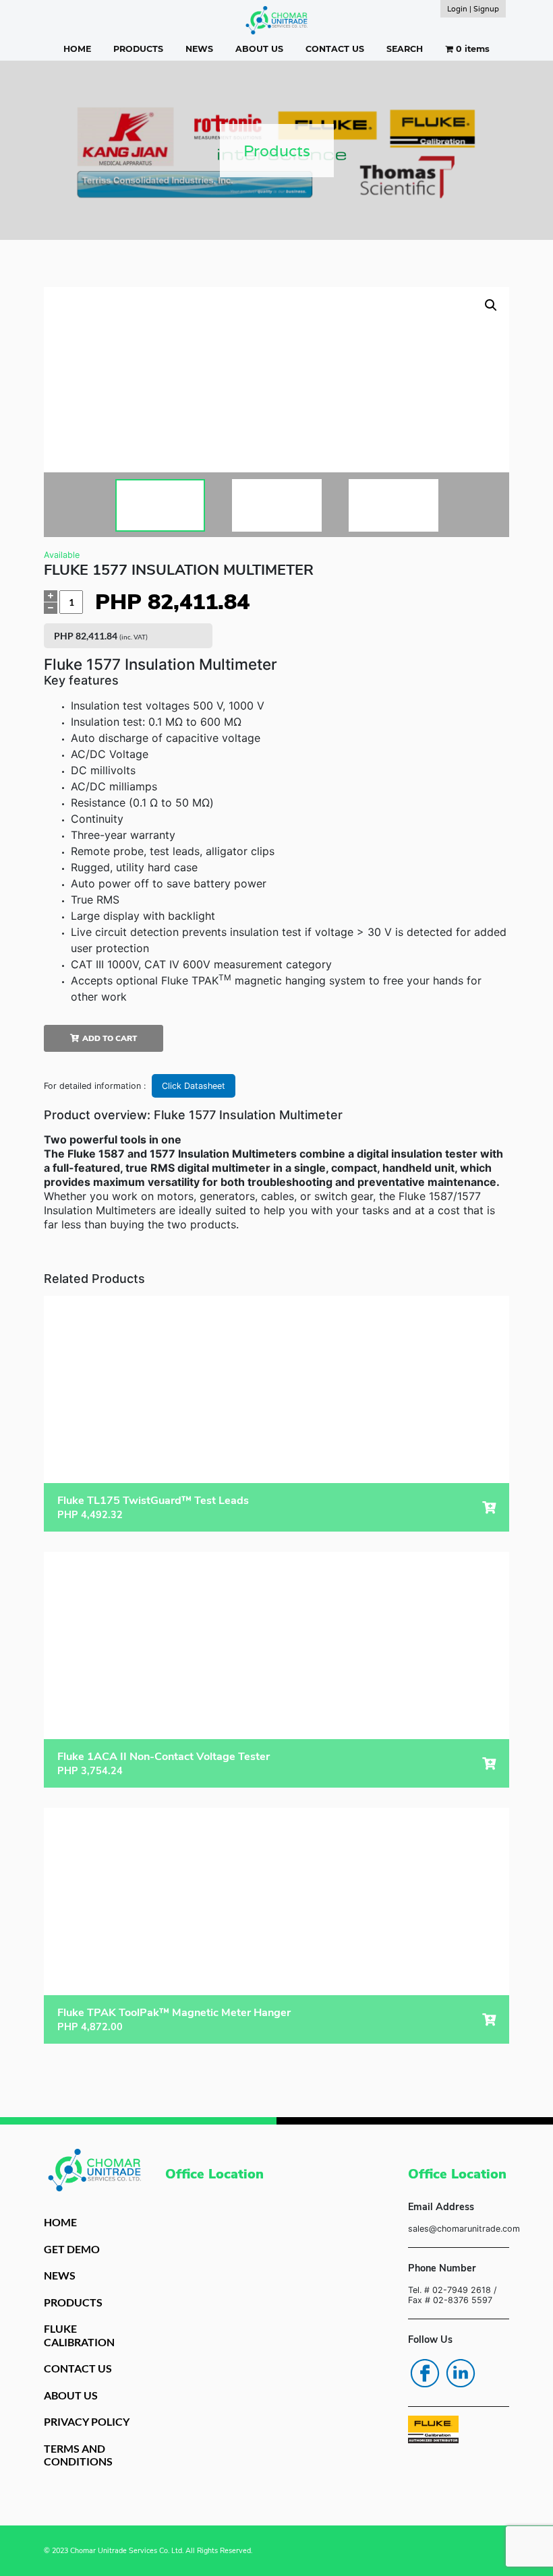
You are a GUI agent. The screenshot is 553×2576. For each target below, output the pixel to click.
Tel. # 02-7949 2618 (449, 2290)
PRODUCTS (138, 49)
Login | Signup (473, 9)
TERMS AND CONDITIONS (78, 2455)
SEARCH (405, 49)
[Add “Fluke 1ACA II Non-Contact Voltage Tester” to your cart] (489, 1764)
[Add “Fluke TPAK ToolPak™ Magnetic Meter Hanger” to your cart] (489, 2020)
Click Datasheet (194, 1086)
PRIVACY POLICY (87, 2421)
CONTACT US (335, 49)
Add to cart (110, 1038)
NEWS (199, 49)
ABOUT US (259, 49)
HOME (77, 49)
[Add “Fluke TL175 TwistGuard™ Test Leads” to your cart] (489, 1508)
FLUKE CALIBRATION (79, 2335)
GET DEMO (72, 2249)
